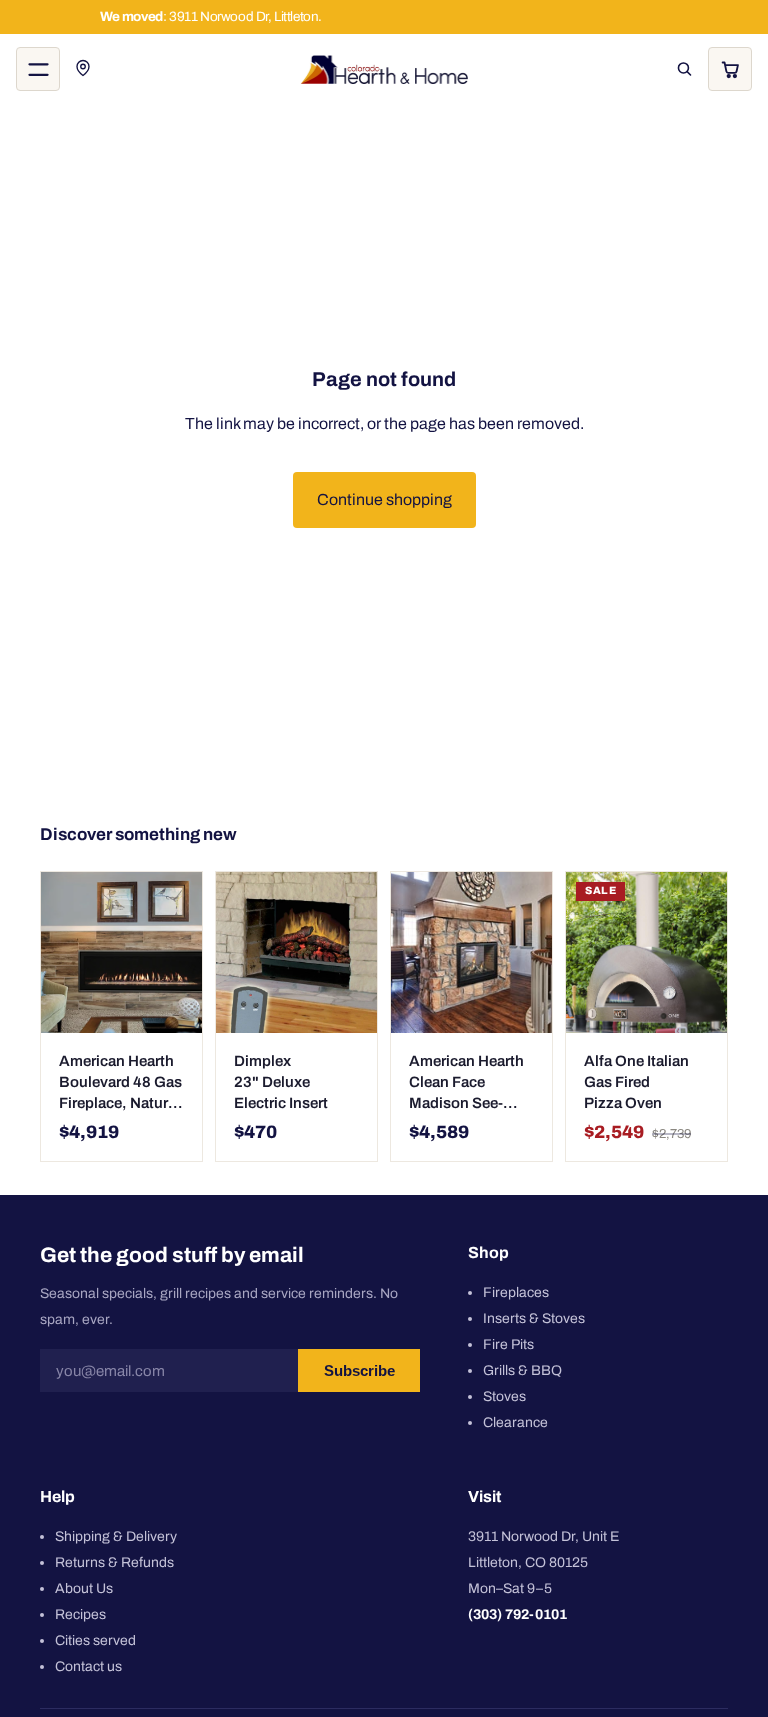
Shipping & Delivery (116, 1536)
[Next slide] (355, 953)
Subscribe (359, 1371)
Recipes (80, 1614)
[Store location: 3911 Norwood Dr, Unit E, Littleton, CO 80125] (84, 69)
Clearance (515, 1422)
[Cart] (730, 69)
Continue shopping (384, 499)
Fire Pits (508, 1344)
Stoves (504, 1396)
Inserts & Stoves (534, 1318)
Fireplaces (516, 1292)
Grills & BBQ (522, 1370)
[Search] (684, 69)
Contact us (88, 1666)
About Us (84, 1588)
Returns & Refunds (114, 1562)
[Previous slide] (238, 953)
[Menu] (38, 69)
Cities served (95, 1640)
